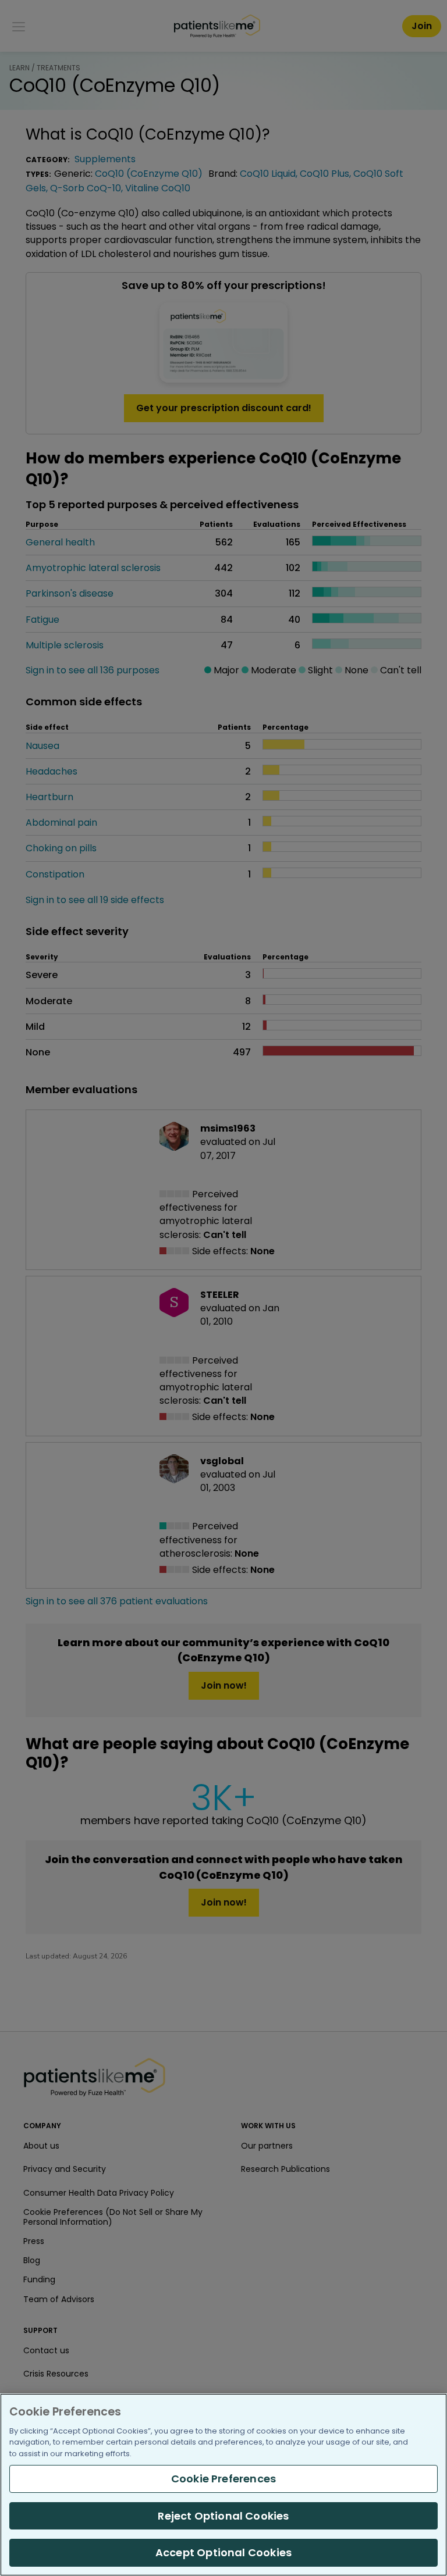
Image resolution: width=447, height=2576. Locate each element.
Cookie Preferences (223, 2479)
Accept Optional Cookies (223, 2552)
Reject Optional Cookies (223, 2516)
